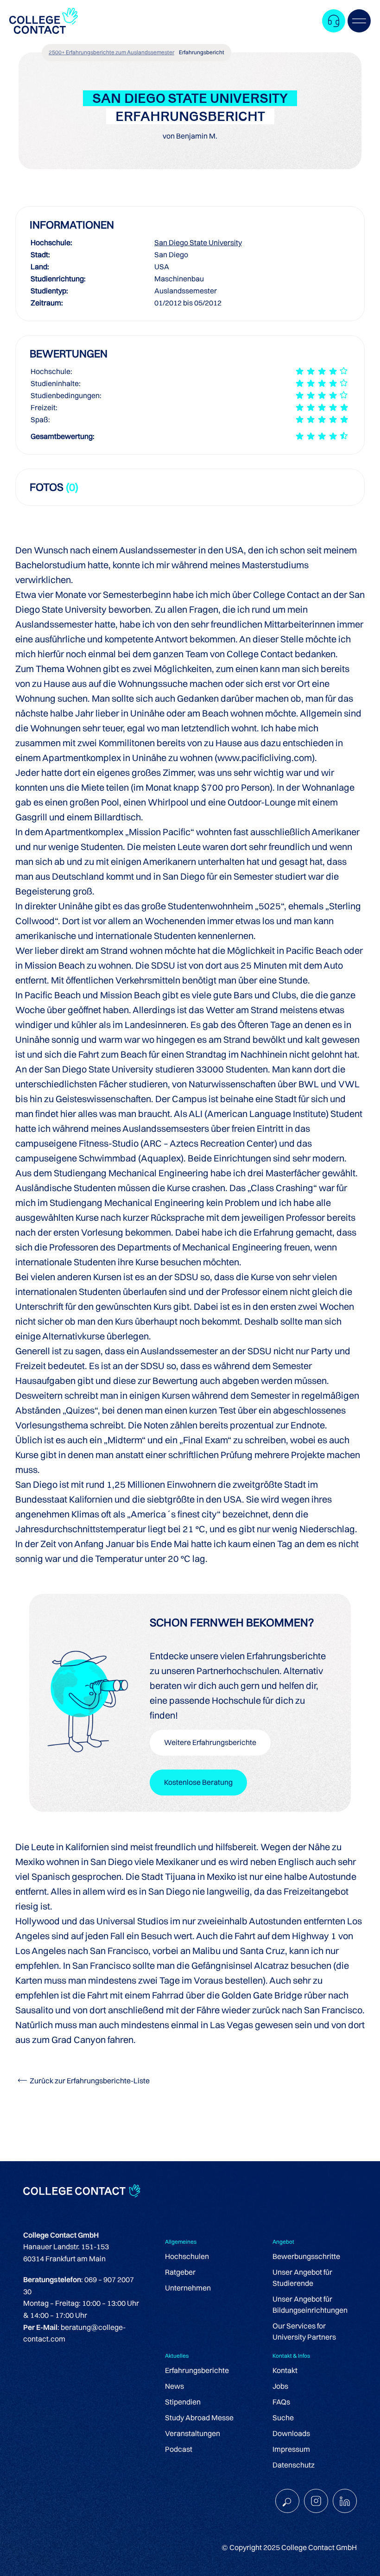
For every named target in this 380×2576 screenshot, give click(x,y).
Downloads (291, 2433)
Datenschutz (294, 2465)
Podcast (179, 2449)
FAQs (281, 2402)
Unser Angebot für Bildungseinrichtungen (310, 2304)
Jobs (280, 2386)
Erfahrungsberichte (197, 2370)
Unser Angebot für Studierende (302, 2278)
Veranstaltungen (193, 2433)
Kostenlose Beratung (198, 1782)
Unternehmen (188, 2288)
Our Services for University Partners (304, 2331)
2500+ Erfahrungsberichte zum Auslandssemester (111, 52)
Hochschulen (187, 2256)
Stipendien (183, 2402)
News (174, 2386)
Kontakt (285, 2370)
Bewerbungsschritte (306, 2256)
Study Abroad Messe (199, 2417)
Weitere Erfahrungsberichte (210, 1742)
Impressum (291, 2449)
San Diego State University (198, 242)
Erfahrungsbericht (202, 52)
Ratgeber (180, 2272)
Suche (283, 2417)
